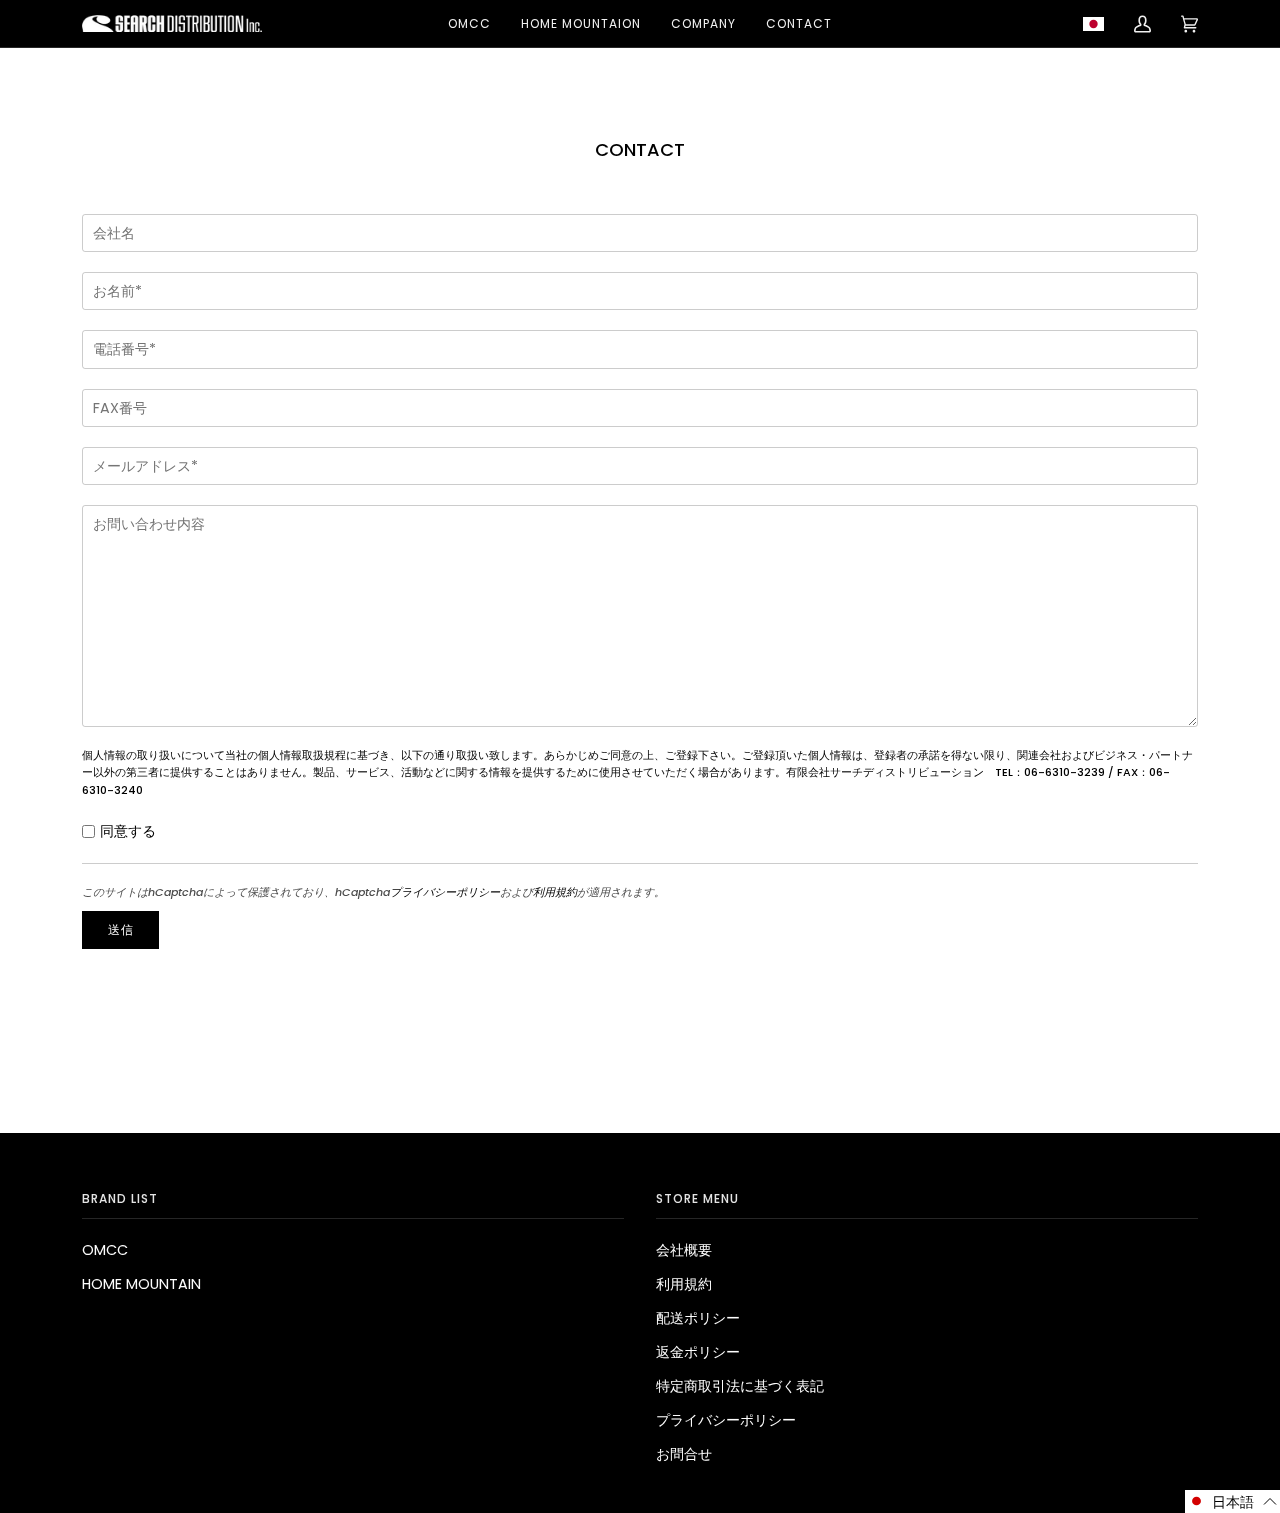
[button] (1232, 1501)
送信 (121, 929)
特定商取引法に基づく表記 (740, 1386)
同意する (128, 831)
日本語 (1099, 23)
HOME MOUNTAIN (141, 1284)
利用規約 (555, 892)
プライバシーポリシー (445, 892)
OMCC (105, 1250)
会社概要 (684, 1250)
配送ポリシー (698, 1318)
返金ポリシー (698, 1352)
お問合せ (684, 1454)
